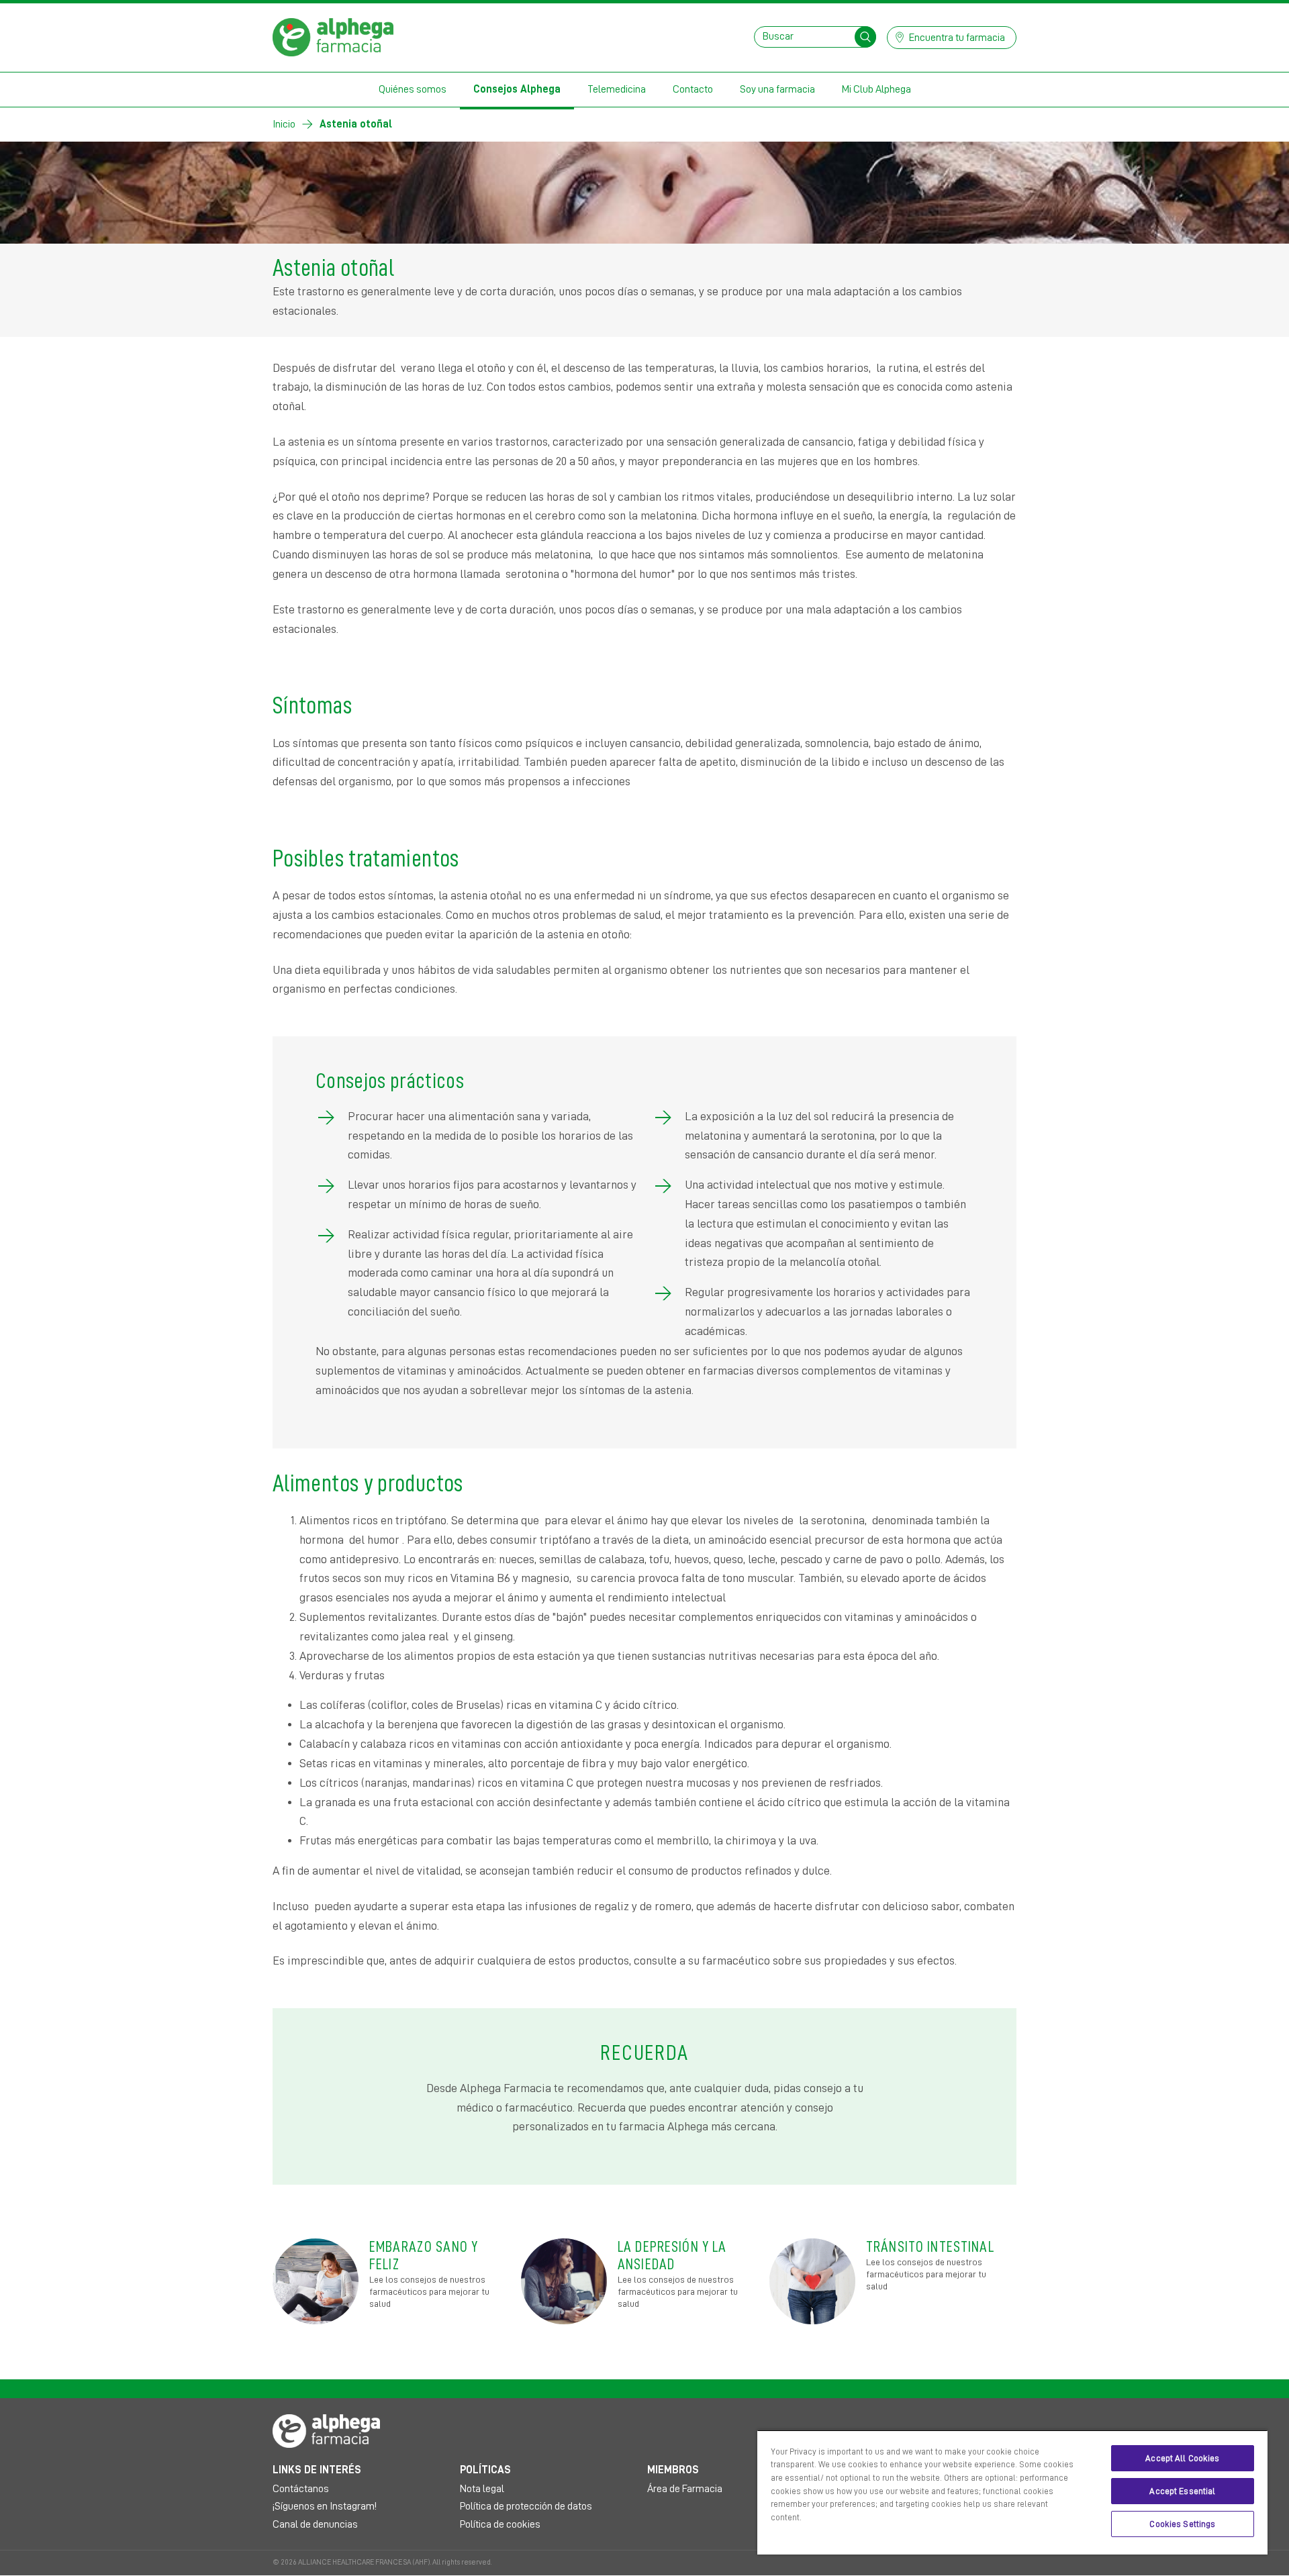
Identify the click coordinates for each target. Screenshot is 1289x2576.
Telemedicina (617, 89)
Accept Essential (1182, 2491)
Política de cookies (500, 2524)
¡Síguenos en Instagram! (325, 2506)
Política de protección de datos (526, 2506)
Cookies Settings (1182, 2524)
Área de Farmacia (685, 2489)
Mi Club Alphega (876, 89)
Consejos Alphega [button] (517, 89)
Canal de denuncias (315, 2524)
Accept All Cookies (1182, 2458)
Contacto (693, 89)
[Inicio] (333, 36)
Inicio (284, 124)
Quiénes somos (413, 89)
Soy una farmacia (777, 89)
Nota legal (482, 2489)
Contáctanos (301, 2489)
